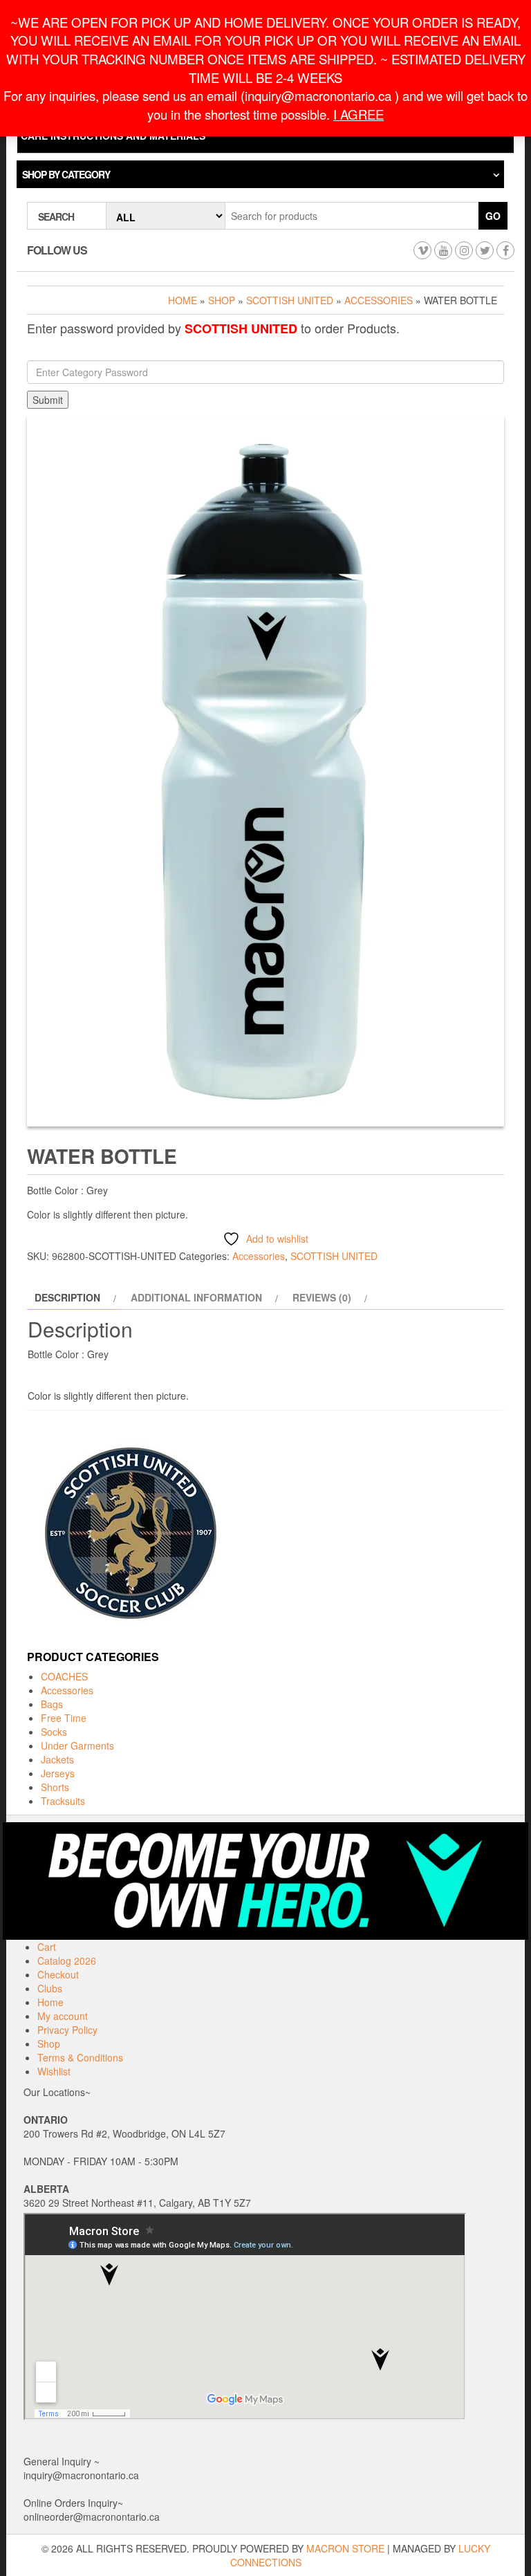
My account (63, 2016)
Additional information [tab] (196, 1297)
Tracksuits (63, 1801)
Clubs (50, 1988)
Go (493, 216)
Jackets (57, 1759)
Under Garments (77, 1745)
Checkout (58, 1974)
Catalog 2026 (67, 1961)
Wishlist (54, 2071)
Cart (47, 1947)
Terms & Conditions (80, 2057)
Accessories (379, 300)
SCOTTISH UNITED (290, 300)
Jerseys (58, 1773)
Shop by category (66, 174)
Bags (52, 1704)
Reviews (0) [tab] (322, 1297)
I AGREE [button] (358, 114)
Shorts (55, 1787)
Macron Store (345, 2548)
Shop (222, 300)
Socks (54, 1732)
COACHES (64, 1676)
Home (183, 300)
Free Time (64, 1718)
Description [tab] (67, 1297)
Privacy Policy (67, 2030)
